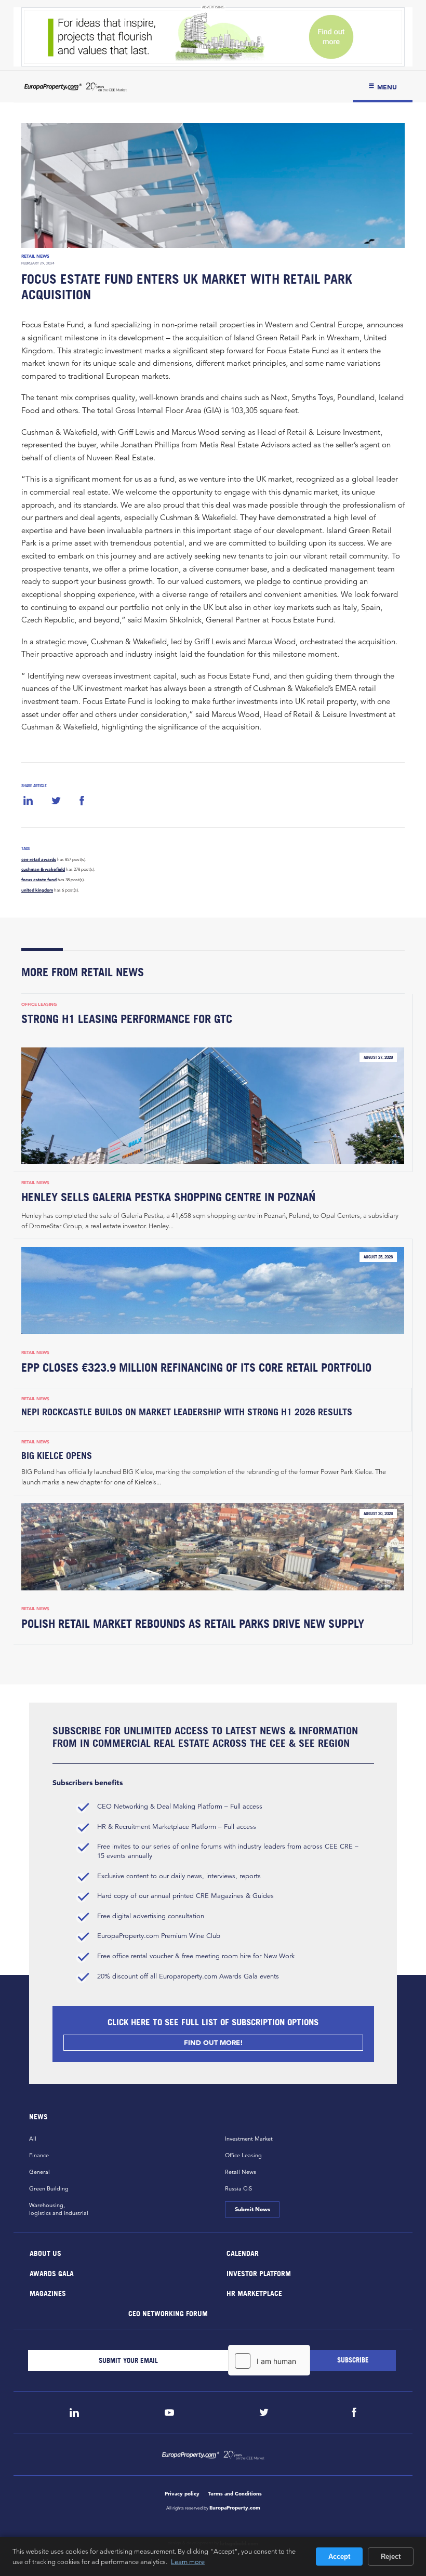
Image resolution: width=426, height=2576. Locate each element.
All (33, 2139)
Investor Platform (259, 2273)
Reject (391, 2557)
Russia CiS (238, 2188)
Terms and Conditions (235, 2494)
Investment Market (249, 2139)
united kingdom (37, 890)
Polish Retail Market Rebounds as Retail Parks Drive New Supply (193, 1624)
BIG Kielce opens (57, 1456)
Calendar (243, 2253)
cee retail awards (39, 859)
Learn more (188, 2561)
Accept (339, 2557)
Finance (39, 2155)
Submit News (252, 2209)
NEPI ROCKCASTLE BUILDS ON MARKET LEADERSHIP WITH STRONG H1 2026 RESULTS (187, 1412)
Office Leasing (39, 1004)
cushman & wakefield (43, 869)
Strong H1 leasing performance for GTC (127, 1019)
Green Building (49, 2188)
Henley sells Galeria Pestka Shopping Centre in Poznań (168, 1197)
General (39, 2172)
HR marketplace (254, 2293)
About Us (45, 2253)
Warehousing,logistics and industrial (59, 2209)
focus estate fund (39, 880)
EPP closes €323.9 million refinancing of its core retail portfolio (196, 1367)
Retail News (35, 256)
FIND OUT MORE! (213, 2043)
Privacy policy (182, 2494)
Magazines (48, 2293)
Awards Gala (52, 2273)
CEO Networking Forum (168, 2313)
